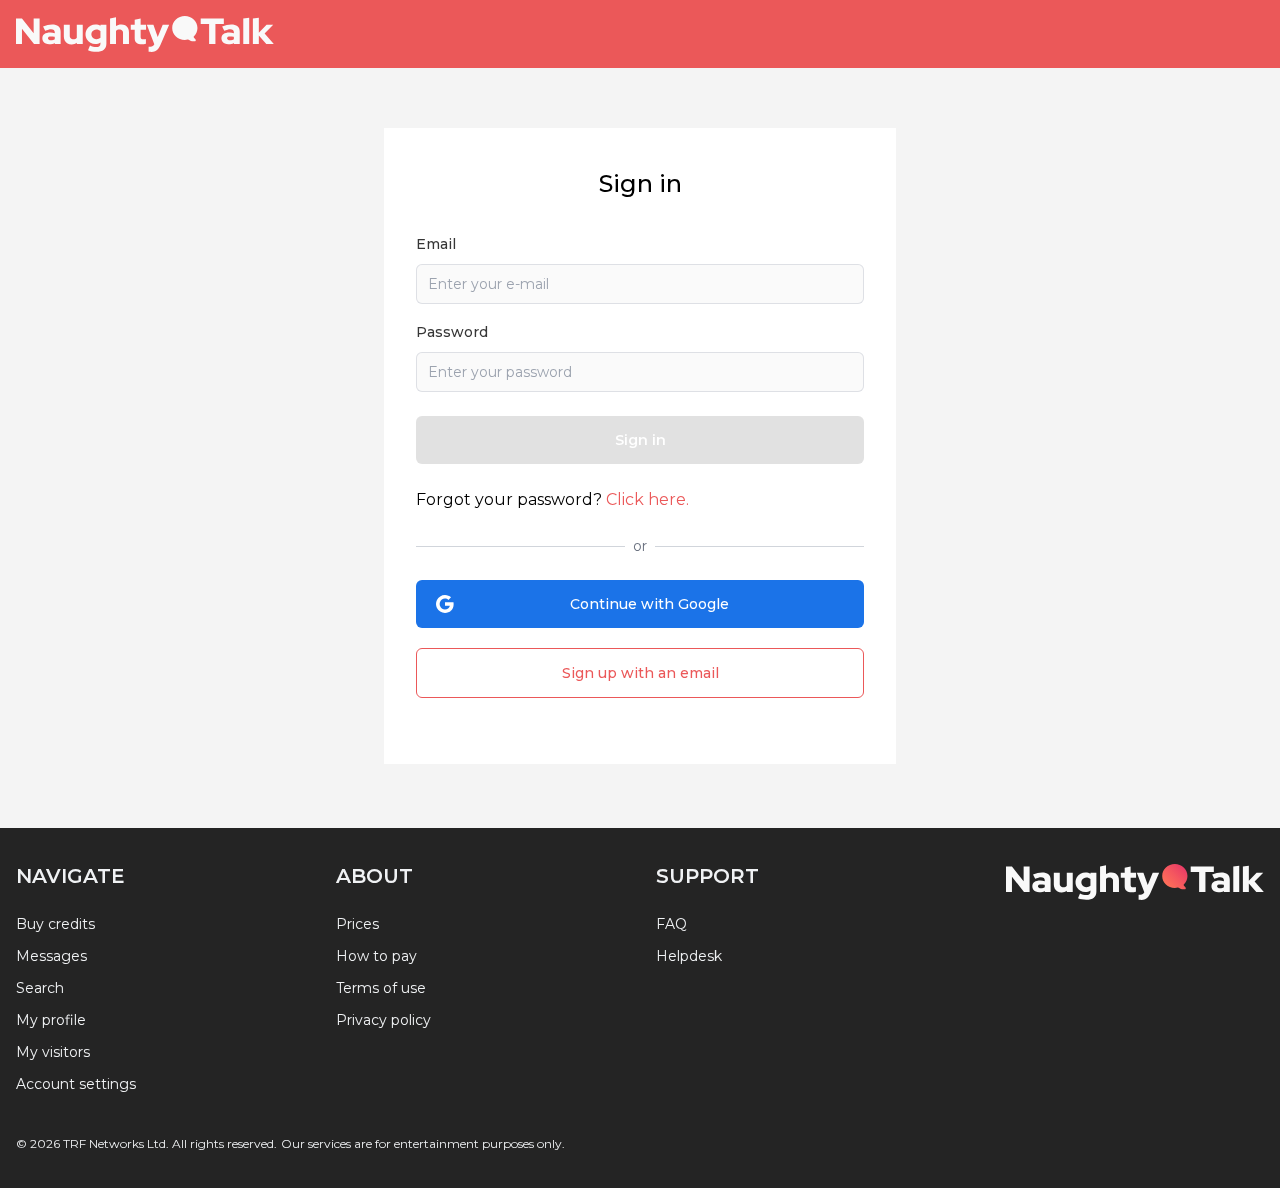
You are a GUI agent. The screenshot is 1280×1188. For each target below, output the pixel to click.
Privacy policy (383, 1020)
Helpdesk (689, 956)
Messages (51, 956)
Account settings (76, 1084)
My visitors (53, 1052)
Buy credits (55, 924)
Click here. (647, 499)
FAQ (671, 924)
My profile (51, 1020)
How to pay (376, 956)
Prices (357, 924)
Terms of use (381, 988)
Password (452, 332)
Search (40, 988)
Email (436, 244)
